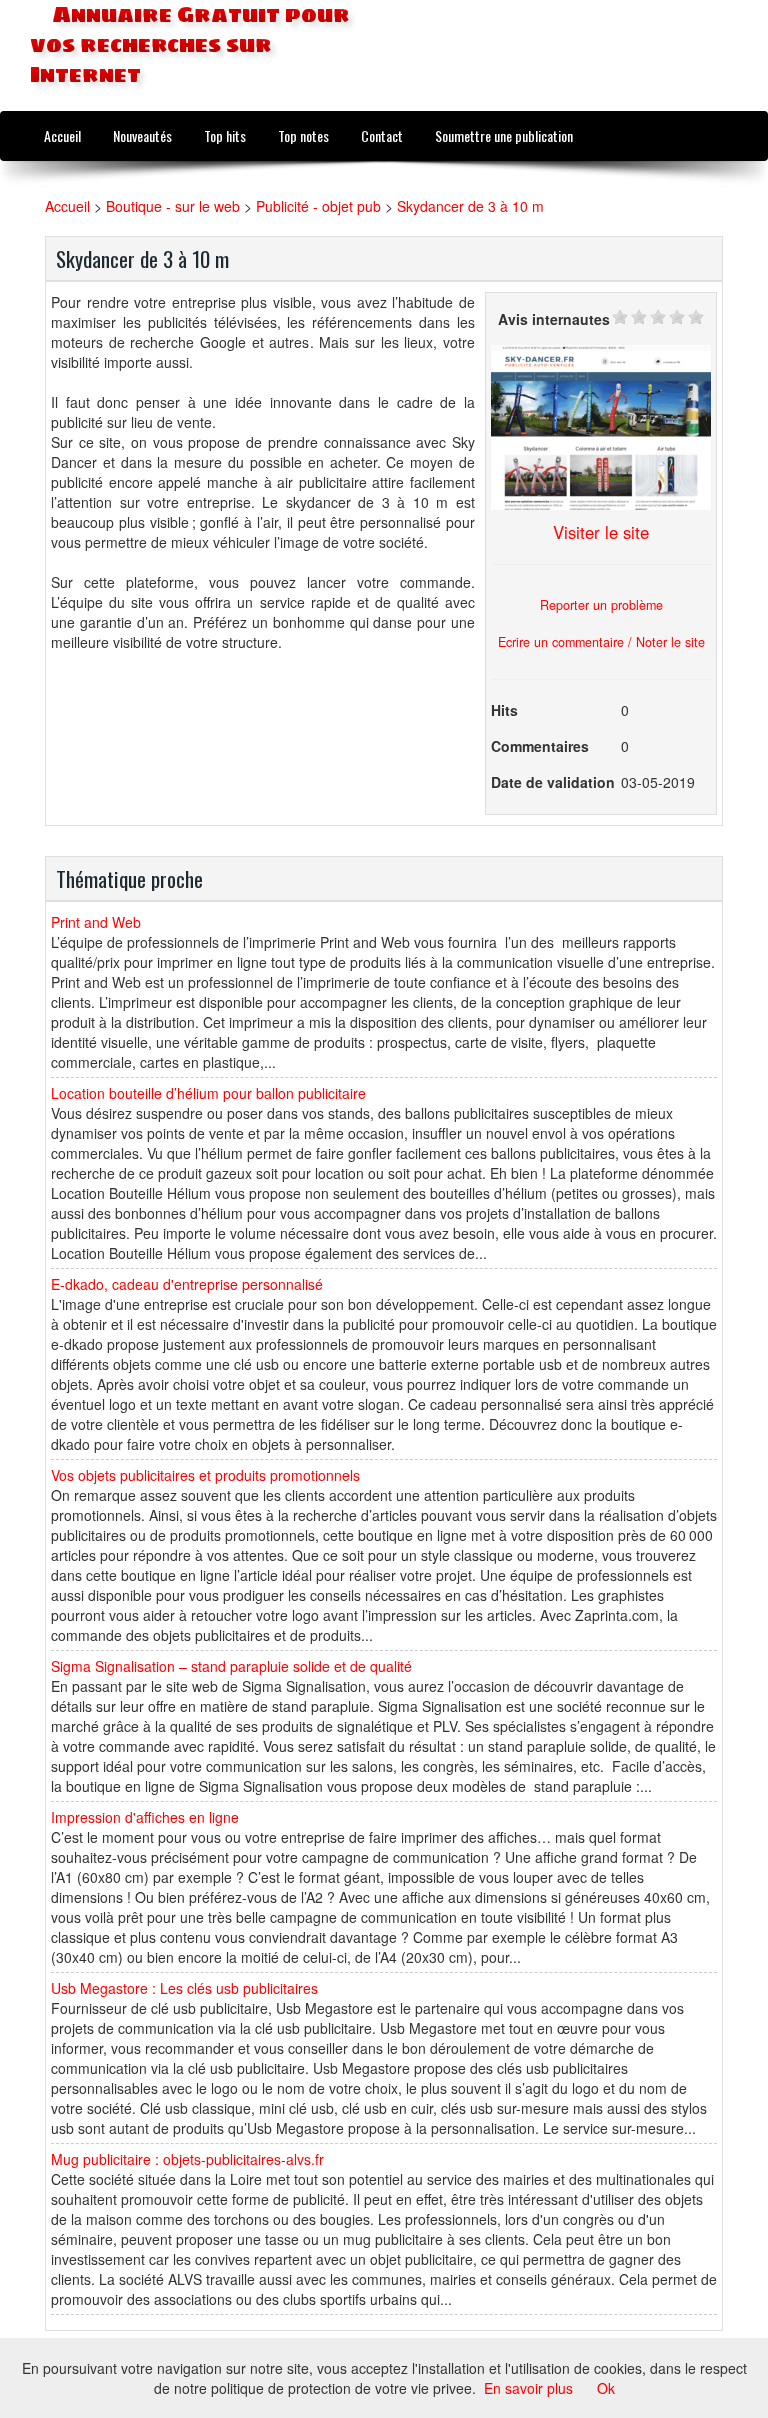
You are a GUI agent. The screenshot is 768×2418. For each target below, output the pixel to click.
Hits (504, 710)
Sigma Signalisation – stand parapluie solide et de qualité (231, 1666)
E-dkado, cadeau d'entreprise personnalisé (187, 1284)
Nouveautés (142, 135)
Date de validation (553, 782)
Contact (382, 135)
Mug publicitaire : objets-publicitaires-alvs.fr (187, 2159)
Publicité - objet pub (318, 206)
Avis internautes (554, 319)
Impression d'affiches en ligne (145, 1817)
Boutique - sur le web (173, 206)
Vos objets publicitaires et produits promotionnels (205, 1475)
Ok (606, 2388)
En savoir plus (528, 2388)
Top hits (225, 135)
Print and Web (96, 922)
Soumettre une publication (504, 135)
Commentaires (540, 746)
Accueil (62, 135)
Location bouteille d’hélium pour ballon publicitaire (208, 1093)
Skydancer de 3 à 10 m (470, 206)
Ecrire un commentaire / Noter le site (601, 642)
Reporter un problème (601, 605)
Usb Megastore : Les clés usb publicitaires (184, 1988)
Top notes (303, 135)
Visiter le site (601, 532)
